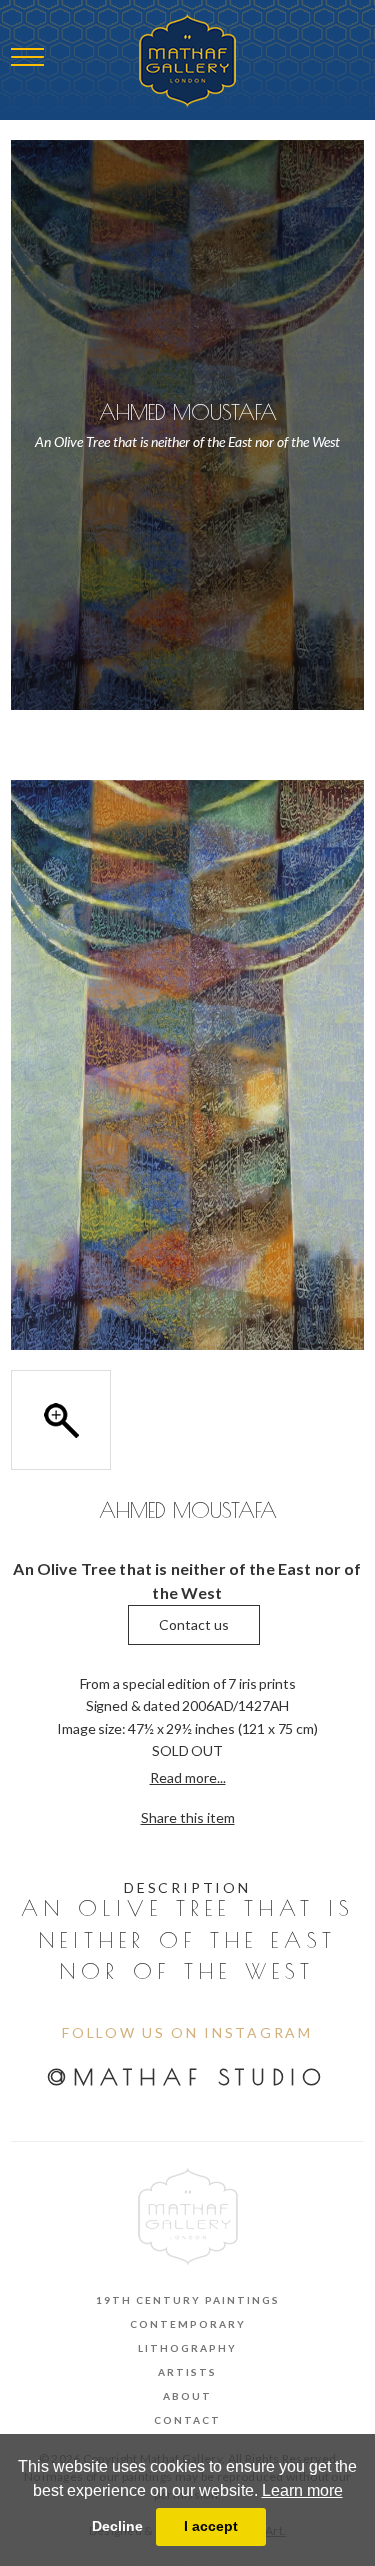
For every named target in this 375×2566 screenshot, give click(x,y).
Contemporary (188, 2324)
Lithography (187, 2348)
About (187, 2396)
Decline (117, 2526)
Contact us (194, 1624)
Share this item (188, 1817)
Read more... (188, 1777)
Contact (187, 2420)
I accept (211, 2526)
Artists (187, 2372)
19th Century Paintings (188, 2300)
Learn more (302, 2490)
